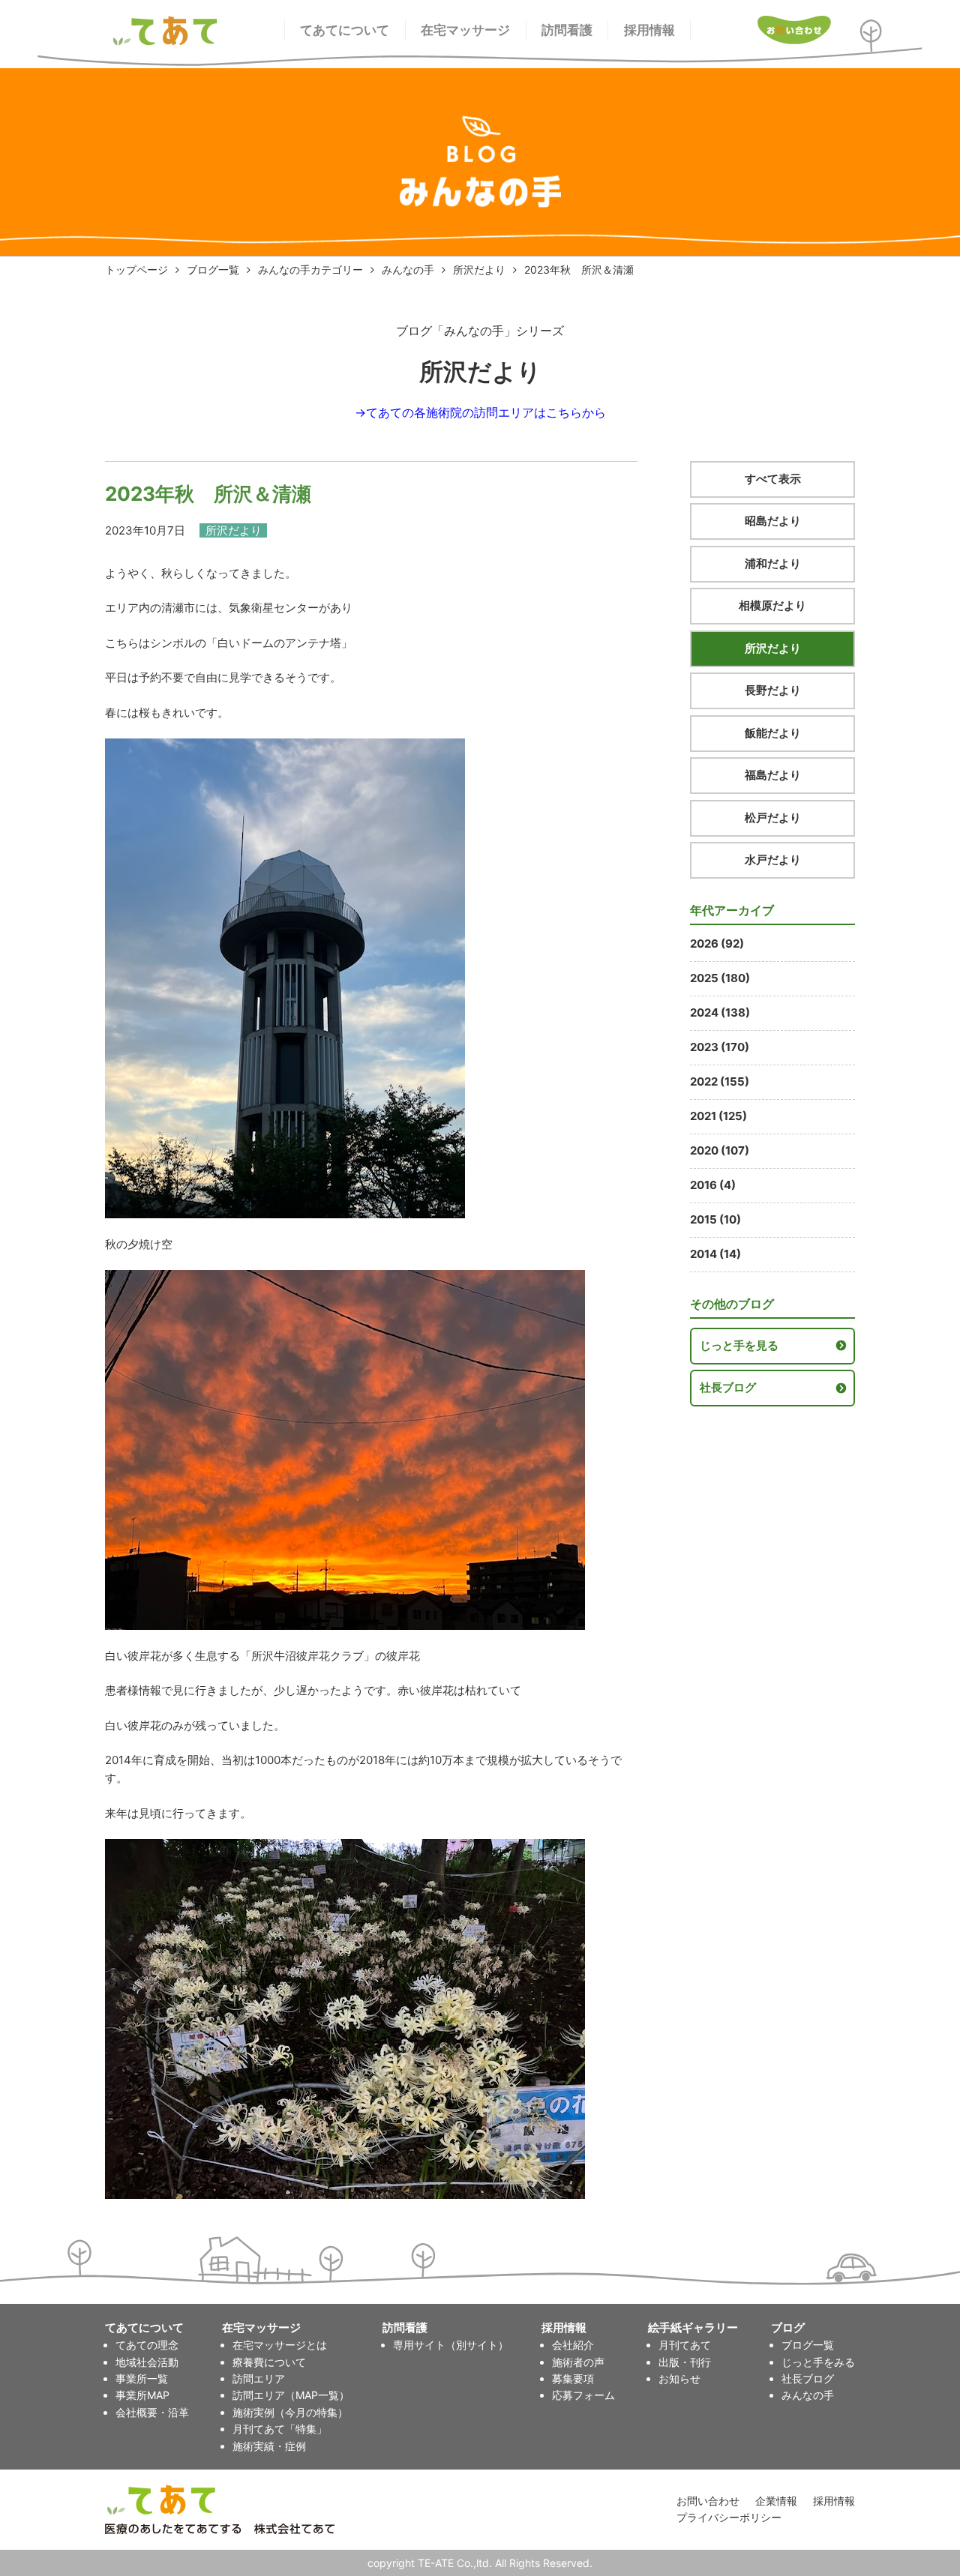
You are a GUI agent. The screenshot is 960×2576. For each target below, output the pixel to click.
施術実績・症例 (269, 2446)
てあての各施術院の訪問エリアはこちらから (486, 412)
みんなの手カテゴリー (310, 270)
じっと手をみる (818, 2362)
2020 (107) (720, 1150)
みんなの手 (408, 270)
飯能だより (773, 733)
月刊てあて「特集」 (280, 2429)
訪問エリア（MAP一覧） (291, 2395)
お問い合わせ (708, 2501)
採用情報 (649, 30)
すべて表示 (773, 479)
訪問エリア (259, 2378)
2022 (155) (720, 1081)
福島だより (773, 775)
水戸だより (773, 860)
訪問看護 (567, 30)
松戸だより (773, 818)
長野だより (773, 690)
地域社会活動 (147, 2362)
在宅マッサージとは (280, 2345)
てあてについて (345, 30)
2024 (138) (720, 1012)
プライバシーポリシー (729, 2517)
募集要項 (573, 2378)
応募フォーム (583, 2395)
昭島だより (773, 521)
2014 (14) (715, 1254)
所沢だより (479, 270)
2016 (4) (713, 1185)
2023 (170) (720, 1047)
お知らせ (679, 2378)
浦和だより (773, 563)
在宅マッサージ (465, 30)
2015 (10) (715, 1219)
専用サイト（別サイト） (451, 2345)
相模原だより (772, 605)
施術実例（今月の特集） (290, 2412)
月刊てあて (685, 2345)
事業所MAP (142, 2395)
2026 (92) (717, 944)
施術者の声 (578, 2362)
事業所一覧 (142, 2378)
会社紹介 (573, 2345)
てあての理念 (147, 2345)
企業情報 (776, 2501)
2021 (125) (718, 1116)
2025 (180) (720, 978)
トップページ (136, 270)
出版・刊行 (685, 2362)
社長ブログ (728, 1387)
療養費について (269, 2362)
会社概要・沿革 (152, 2412)
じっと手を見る (739, 1345)
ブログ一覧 (213, 270)
